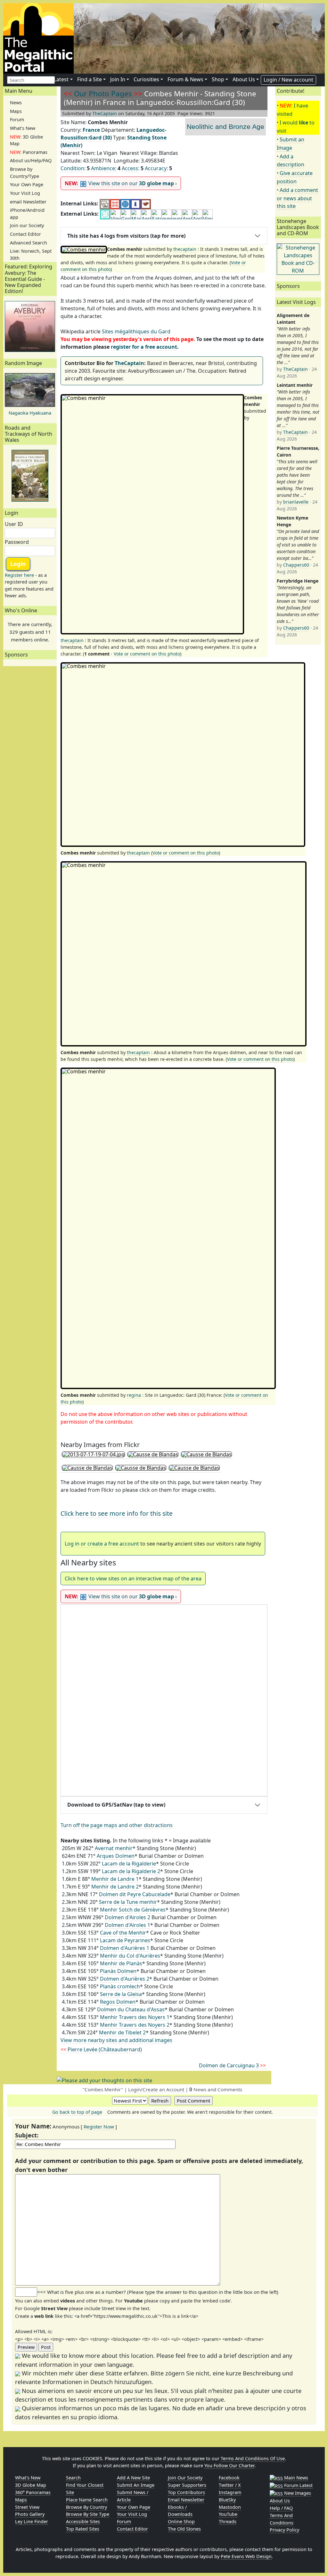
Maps (16, 111)
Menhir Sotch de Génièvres (133, 1910)
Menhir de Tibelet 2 (122, 2032)
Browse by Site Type (88, 2514)
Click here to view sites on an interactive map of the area (133, 1578)
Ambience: (104, 168)
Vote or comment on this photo (147, 654)
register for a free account (144, 347)
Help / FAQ (281, 2508)
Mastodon (230, 2507)
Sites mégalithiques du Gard (136, 331)
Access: (131, 168)
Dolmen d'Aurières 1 (125, 1948)
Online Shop (181, 2521)
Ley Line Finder (32, 2521)
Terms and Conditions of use (253, 2458)
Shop (218, 79)
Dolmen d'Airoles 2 (127, 1917)
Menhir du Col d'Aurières (130, 1956)
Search (73, 2478)
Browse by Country (86, 2507)
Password (17, 542)
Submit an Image (136, 2485)
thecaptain (185, 249)
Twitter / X (230, 2485)
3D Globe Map (26, 140)
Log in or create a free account (102, 1544)
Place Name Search (87, 2500)
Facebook (229, 2478)
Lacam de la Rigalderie (129, 1864)
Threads (228, 2521)
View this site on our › (121, 183)
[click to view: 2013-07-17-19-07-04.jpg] (93, 1455)
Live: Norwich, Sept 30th (31, 254)
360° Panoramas (33, 2492)
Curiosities (146, 79)
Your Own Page (27, 184)
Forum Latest (298, 2485)
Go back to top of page (77, 2112)
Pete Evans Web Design (246, 2556)
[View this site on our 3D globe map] (125, 204)
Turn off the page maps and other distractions (117, 1825)
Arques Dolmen (116, 1856)
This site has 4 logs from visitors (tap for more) (126, 236)
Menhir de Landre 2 (115, 1887)
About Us (244, 79)
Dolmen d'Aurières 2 (125, 1979)
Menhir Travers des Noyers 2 (135, 2025)
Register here (19, 575)
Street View (27, 2507)
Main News (295, 2478)
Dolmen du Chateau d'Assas (131, 2009)
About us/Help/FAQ (31, 160)
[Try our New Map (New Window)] (115, 204)
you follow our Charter (229, 2465)
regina (134, 1395)
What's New (23, 128)
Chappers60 (296, 565)
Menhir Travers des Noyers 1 (135, 2017)
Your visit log (132, 2514)
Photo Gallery (30, 2514)
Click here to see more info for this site (117, 1513)
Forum (17, 119)
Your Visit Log (25, 193)
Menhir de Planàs (121, 1963)
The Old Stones (184, 2529)
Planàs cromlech (120, 1986)
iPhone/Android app (27, 214)
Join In (118, 79)
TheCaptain (105, 113)
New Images (297, 2493)
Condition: (73, 168)
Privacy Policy (284, 2530)
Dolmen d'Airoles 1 (127, 1925)
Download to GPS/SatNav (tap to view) (116, 1805)
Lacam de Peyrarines (125, 1940)
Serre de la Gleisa (121, 1994)
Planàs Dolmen (118, 1971)
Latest (61, 79)
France (91, 130)
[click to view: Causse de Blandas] (153, 1455)
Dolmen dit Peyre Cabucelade (135, 1894)
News (16, 103)
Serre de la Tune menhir (128, 1902)
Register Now (99, 2127)
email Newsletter (28, 202)
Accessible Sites (83, 2521)
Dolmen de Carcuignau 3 (232, 2065)
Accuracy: (156, 168)
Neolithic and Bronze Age (225, 127)
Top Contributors (186, 2492)
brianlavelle (296, 502)
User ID (14, 524)
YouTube (228, 2514)
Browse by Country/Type (25, 173)
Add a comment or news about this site (297, 198)
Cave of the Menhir (123, 1933)
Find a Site (90, 79)
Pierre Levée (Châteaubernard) (101, 2049)
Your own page (134, 2507)
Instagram (230, 2492)
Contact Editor (25, 234)
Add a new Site (133, 2478)
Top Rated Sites (83, 2529)
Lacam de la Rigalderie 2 (131, 1871)
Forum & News (185, 79)
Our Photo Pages (103, 94)
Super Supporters (187, 2485)
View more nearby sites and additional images (116, 2040)
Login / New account (288, 80)
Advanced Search (29, 243)
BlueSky (227, 2500)
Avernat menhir (114, 1848)
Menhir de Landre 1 (115, 1879)
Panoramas (29, 152)
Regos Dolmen (118, 2002)
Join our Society (27, 225)
